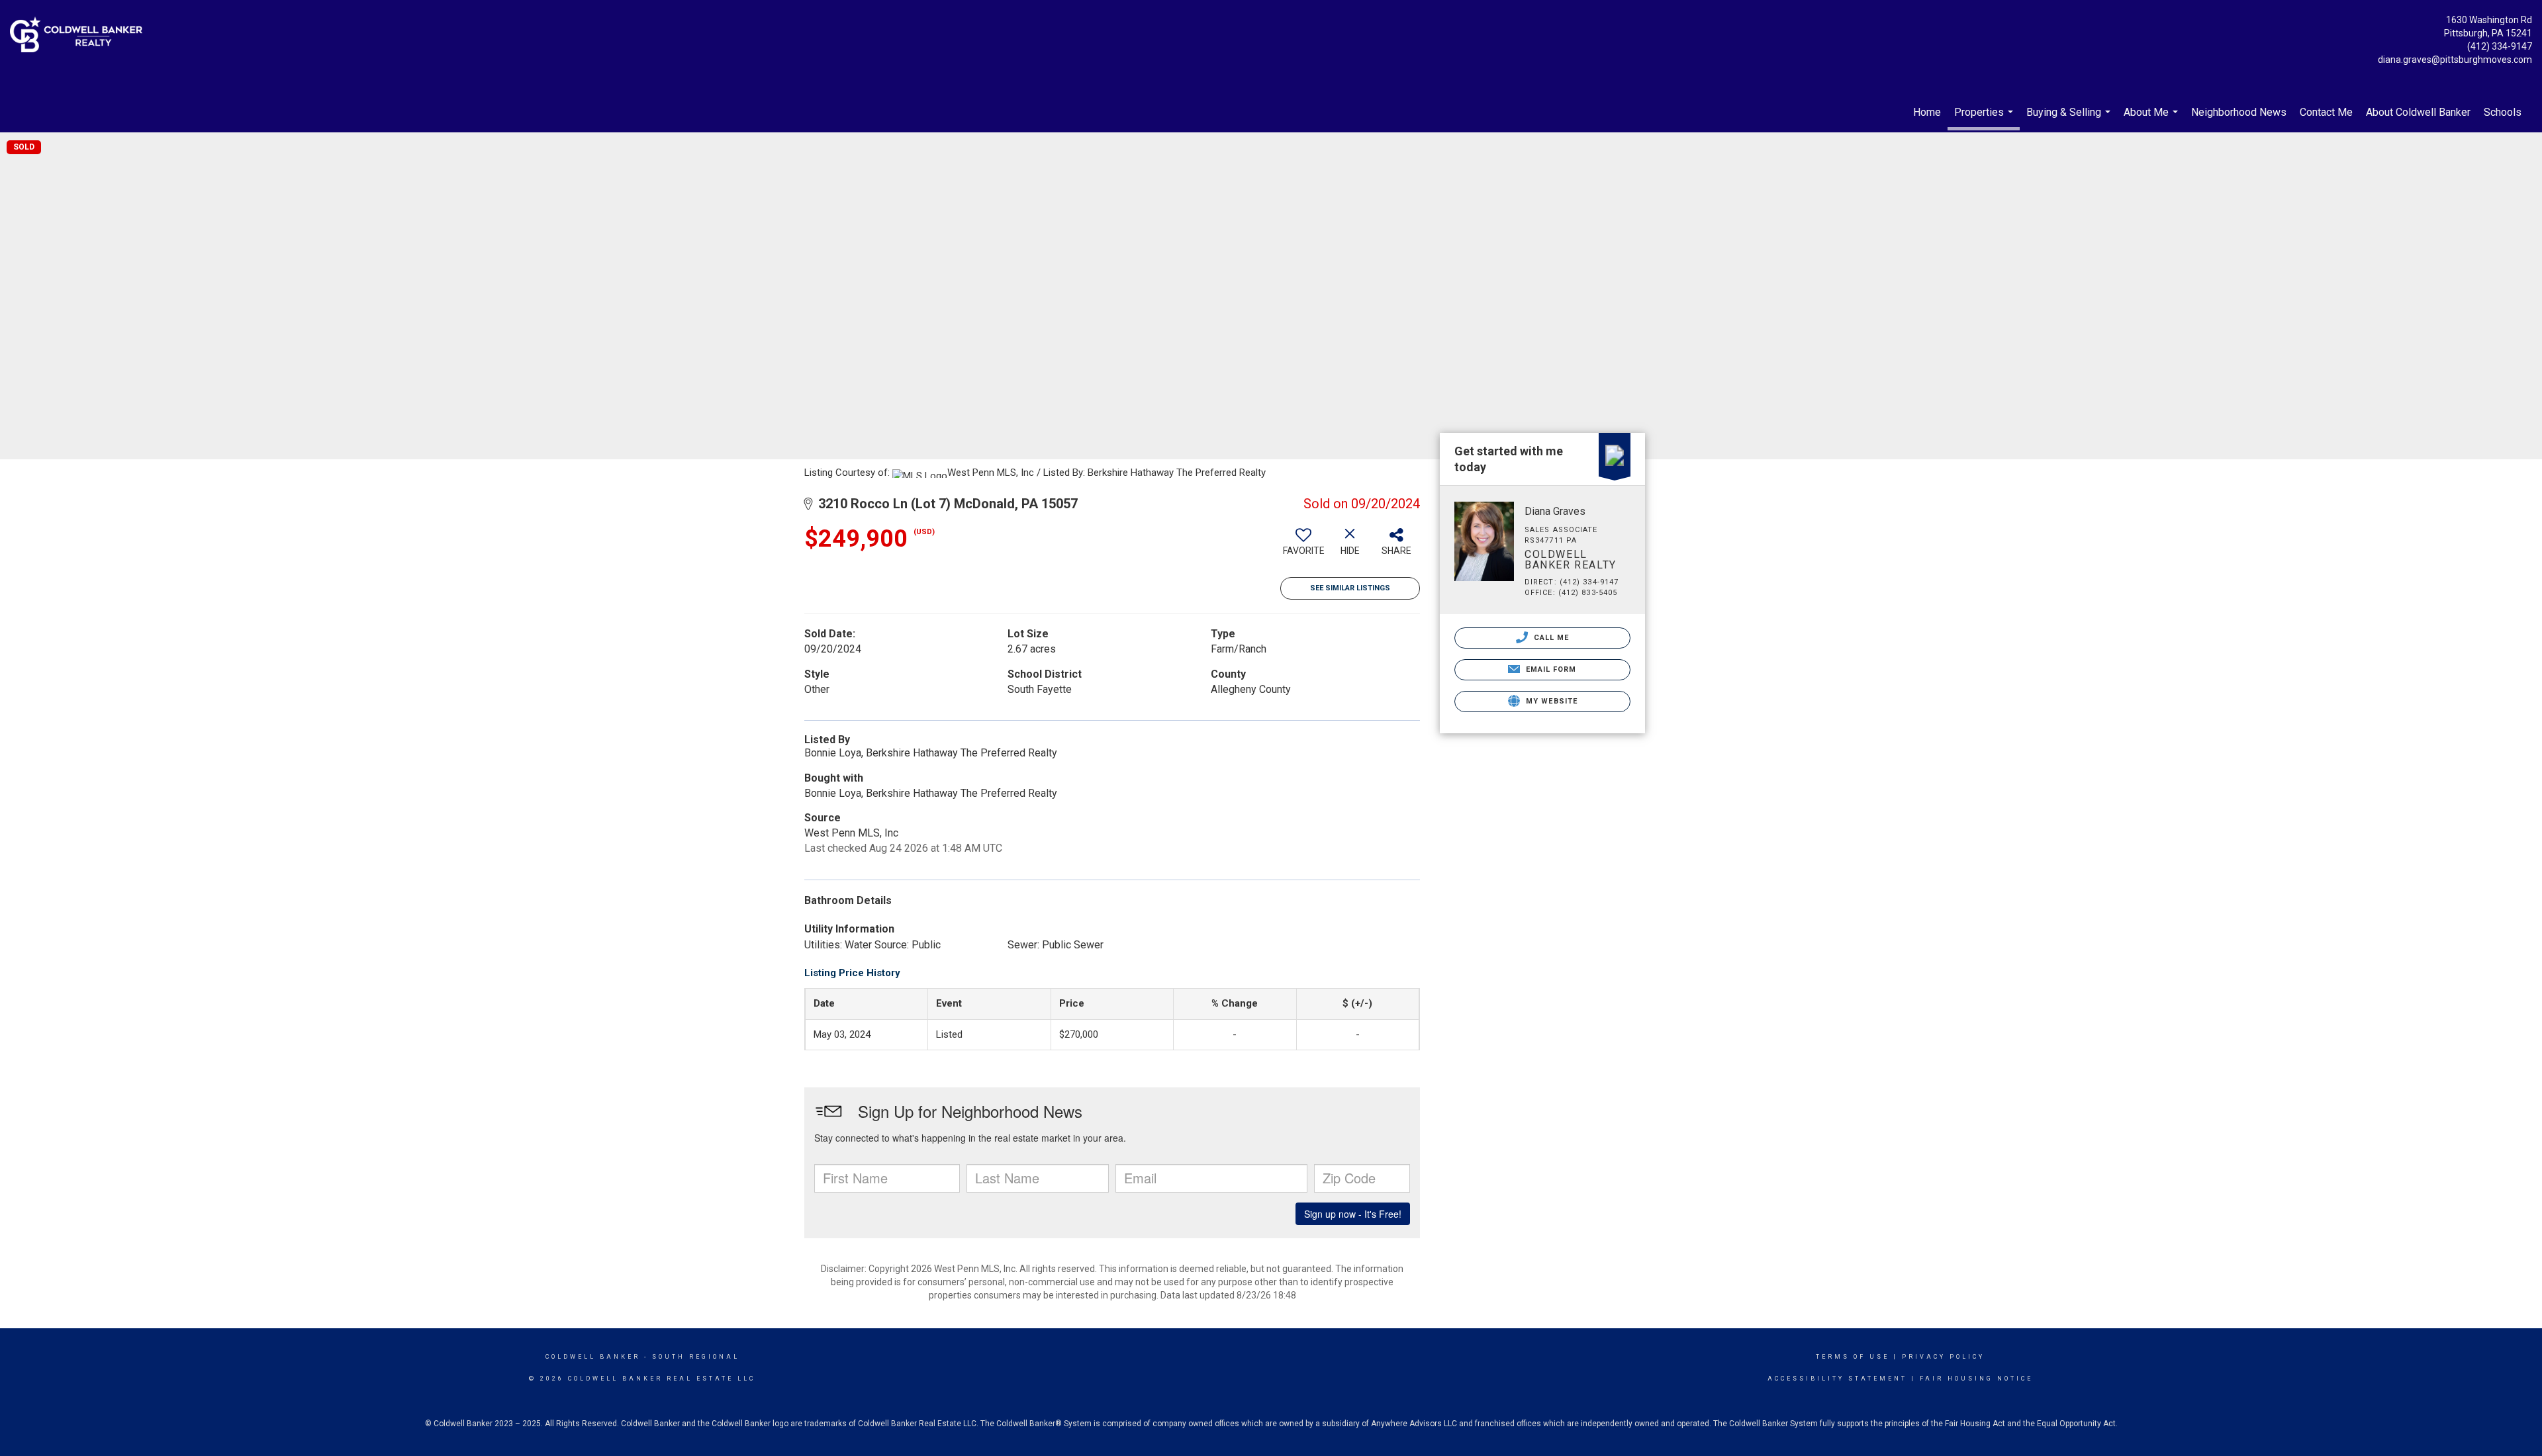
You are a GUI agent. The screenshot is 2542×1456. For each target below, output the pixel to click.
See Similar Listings (1350, 588)
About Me (2152, 119)
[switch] (1303, 547)
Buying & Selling (2070, 119)
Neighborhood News (2239, 112)
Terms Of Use (1853, 1357)
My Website (1550, 701)
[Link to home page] (79, 35)
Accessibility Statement (1837, 1379)
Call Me (1550, 638)
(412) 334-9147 (2500, 46)
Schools (2503, 112)
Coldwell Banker (593, 1357)
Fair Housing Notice (1976, 1379)
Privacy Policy (1943, 1357)
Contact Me (2326, 112)
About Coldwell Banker (2418, 112)
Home (1927, 112)
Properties (1985, 118)
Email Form (1549, 669)
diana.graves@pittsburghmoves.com (2455, 60)
